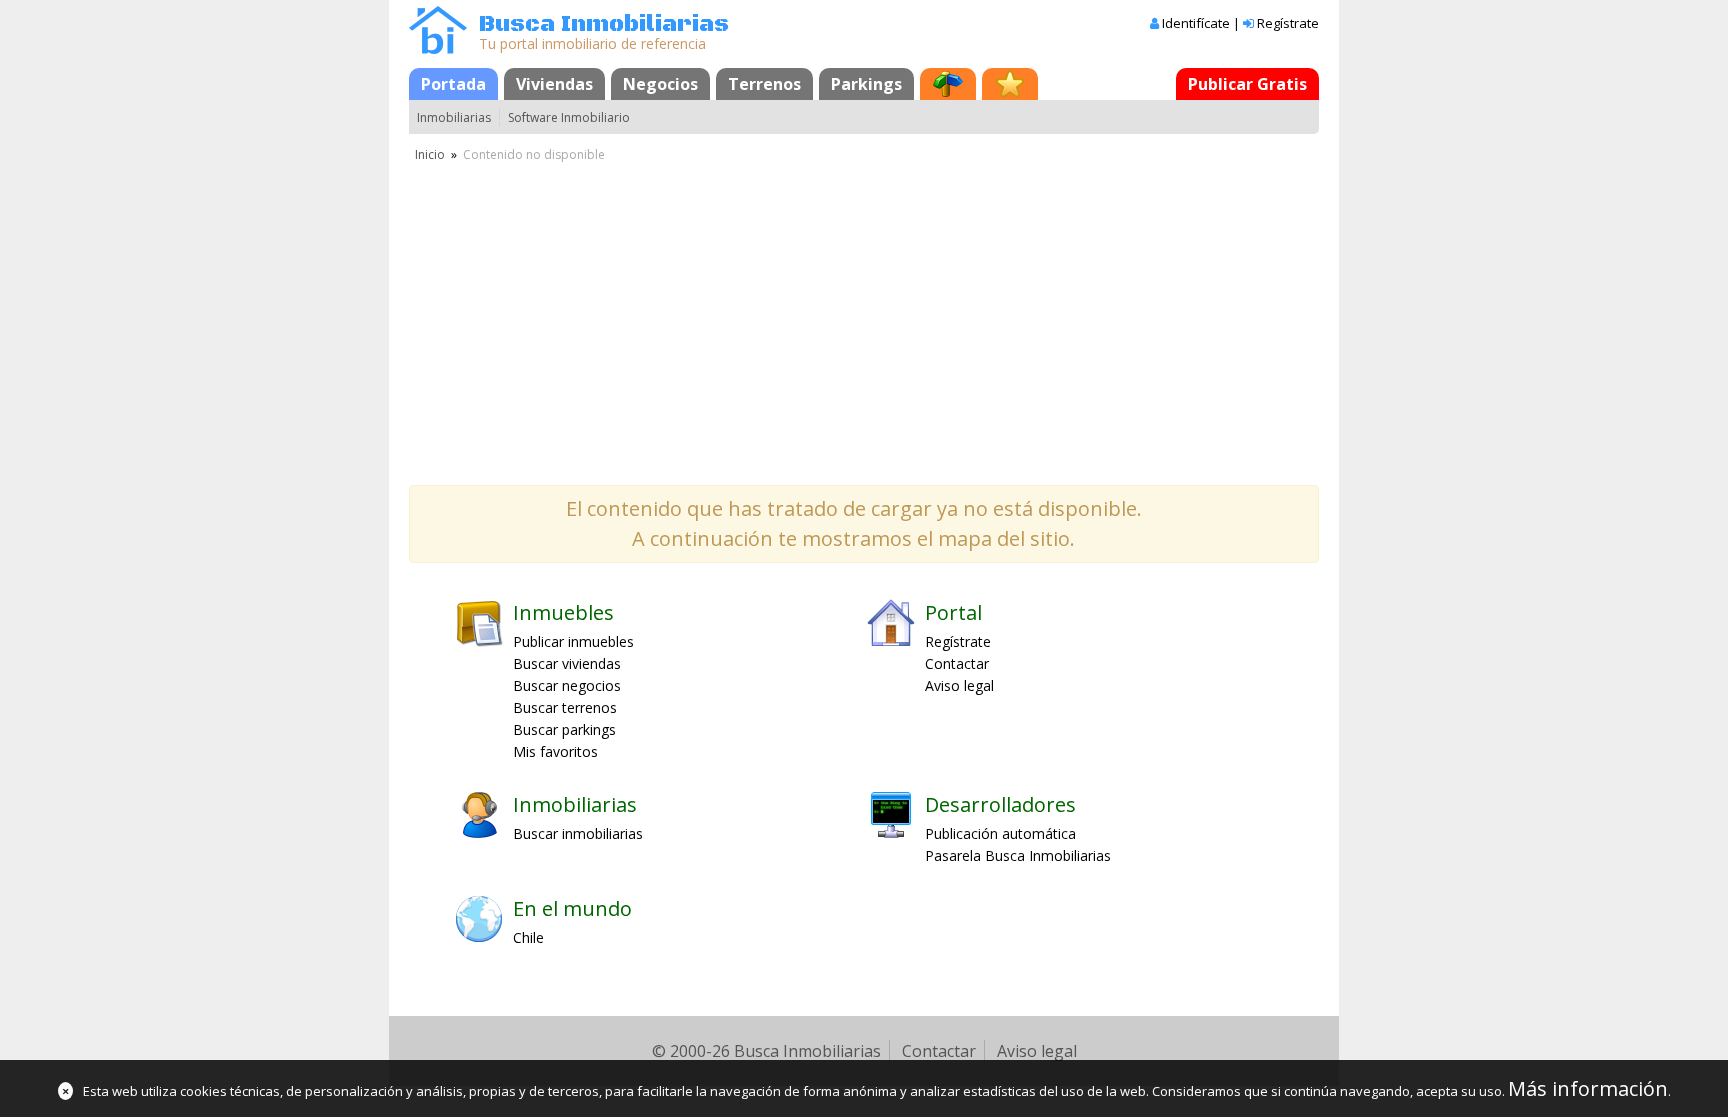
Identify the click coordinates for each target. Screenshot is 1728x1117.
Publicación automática (1000, 833)
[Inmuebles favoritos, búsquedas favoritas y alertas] (1010, 84)
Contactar (957, 663)
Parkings (866, 84)
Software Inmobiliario (569, 117)
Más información (1588, 1088)
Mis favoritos (555, 751)
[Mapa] (948, 84)
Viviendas (554, 84)
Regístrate (1288, 23)
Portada (453, 84)
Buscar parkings (564, 729)
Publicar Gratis (1247, 84)
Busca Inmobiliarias (604, 24)
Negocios (660, 84)
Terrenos (764, 84)
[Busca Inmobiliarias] (438, 49)
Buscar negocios (567, 685)
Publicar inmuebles (573, 641)
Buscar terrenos (565, 707)
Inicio (430, 154)
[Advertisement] (864, 315)
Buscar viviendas (567, 663)
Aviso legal (959, 685)
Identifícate (1196, 23)
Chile (528, 937)
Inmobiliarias (454, 117)
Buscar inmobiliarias (578, 833)
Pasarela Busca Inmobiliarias (1018, 855)
